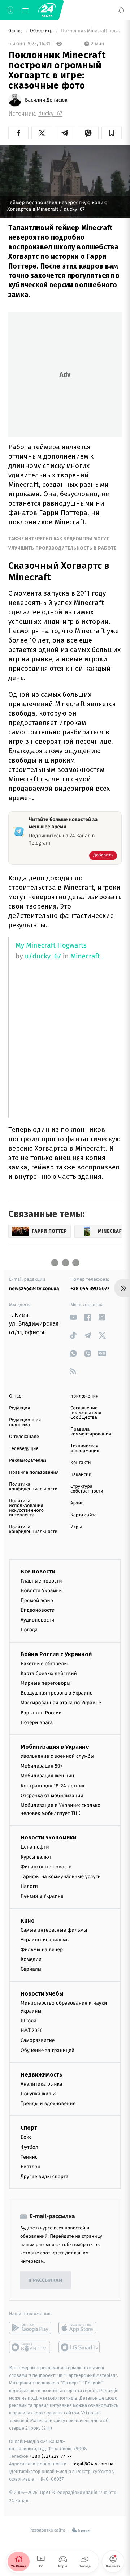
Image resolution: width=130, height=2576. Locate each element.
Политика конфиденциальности (33, 1487)
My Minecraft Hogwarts (51, 946)
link (73, 1317)
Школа (29, 2021)
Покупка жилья (39, 2094)
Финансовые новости (46, 1867)
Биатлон (31, 2167)
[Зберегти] (112, 133)
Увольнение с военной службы (57, 1756)
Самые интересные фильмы (54, 1930)
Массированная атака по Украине (61, 1703)
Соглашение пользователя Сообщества (86, 1413)
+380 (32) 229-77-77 (51, 2456)
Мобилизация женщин (47, 1776)
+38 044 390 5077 (90, 1289)
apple (80, 2328)
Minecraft (85, 956)
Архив (77, 1503)
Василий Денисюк (46, 100)
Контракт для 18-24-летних (53, 1786)
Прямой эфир (37, 1600)
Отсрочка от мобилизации (52, 1796)
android (30, 2328)
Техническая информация (85, 1448)
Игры (76, 1527)
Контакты (81, 1463)
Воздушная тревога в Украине (57, 1693)
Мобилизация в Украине (55, 1747)
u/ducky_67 (43, 956)
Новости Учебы (42, 1994)
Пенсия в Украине (42, 1896)
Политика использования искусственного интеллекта (26, 1508)
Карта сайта (84, 1515)
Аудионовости (37, 1620)
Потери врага (37, 1723)
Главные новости (41, 1581)
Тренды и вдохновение (48, 2103)
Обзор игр (42, 31)
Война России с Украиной (56, 1654)
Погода (29, 1630)
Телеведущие (24, 1449)
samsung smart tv (80, 2347)
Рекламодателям (28, 1461)
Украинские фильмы (45, 1940)
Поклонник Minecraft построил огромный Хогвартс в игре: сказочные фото (91, 31)
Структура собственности (87, 1489)
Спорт (29, 2128)
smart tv (30, 2347)
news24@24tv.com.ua (34, 1289)
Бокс (26, 2137)
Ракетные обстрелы (44, 1664)
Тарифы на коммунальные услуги (61, 1877)
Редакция (19, 1408)
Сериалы (31, 1969)
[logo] (47, 10)
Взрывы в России (41, 1713)
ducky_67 (50, 114)
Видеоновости (38, 1610)
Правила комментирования (91, 1432)
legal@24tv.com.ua (93, 2464)
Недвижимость (42, 2075)
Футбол (29, 2147)
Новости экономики (48, 1838)
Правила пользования (34, 1472)
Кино (28, 1921)
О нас (15, 1396)
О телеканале (24, 1437)
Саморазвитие (38, 2041)
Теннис (29, 2157)
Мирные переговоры (45, 1683)
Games (16, 31)
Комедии (31, 1959)
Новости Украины (42, 1591)
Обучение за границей (47, 2050)
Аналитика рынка (42, 2084)
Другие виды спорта (45, 2176)
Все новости (38, 1572)
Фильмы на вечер (42, 1950)
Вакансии (81, 1475)
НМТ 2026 (32, 2030)
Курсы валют (36, 1857)
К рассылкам (45, 2281)
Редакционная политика (25, 1422)
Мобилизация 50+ (42, 1766)
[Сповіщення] (121, 10)
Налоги (29, 1886)
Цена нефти (35, 1847)
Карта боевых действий (49, 1673)
